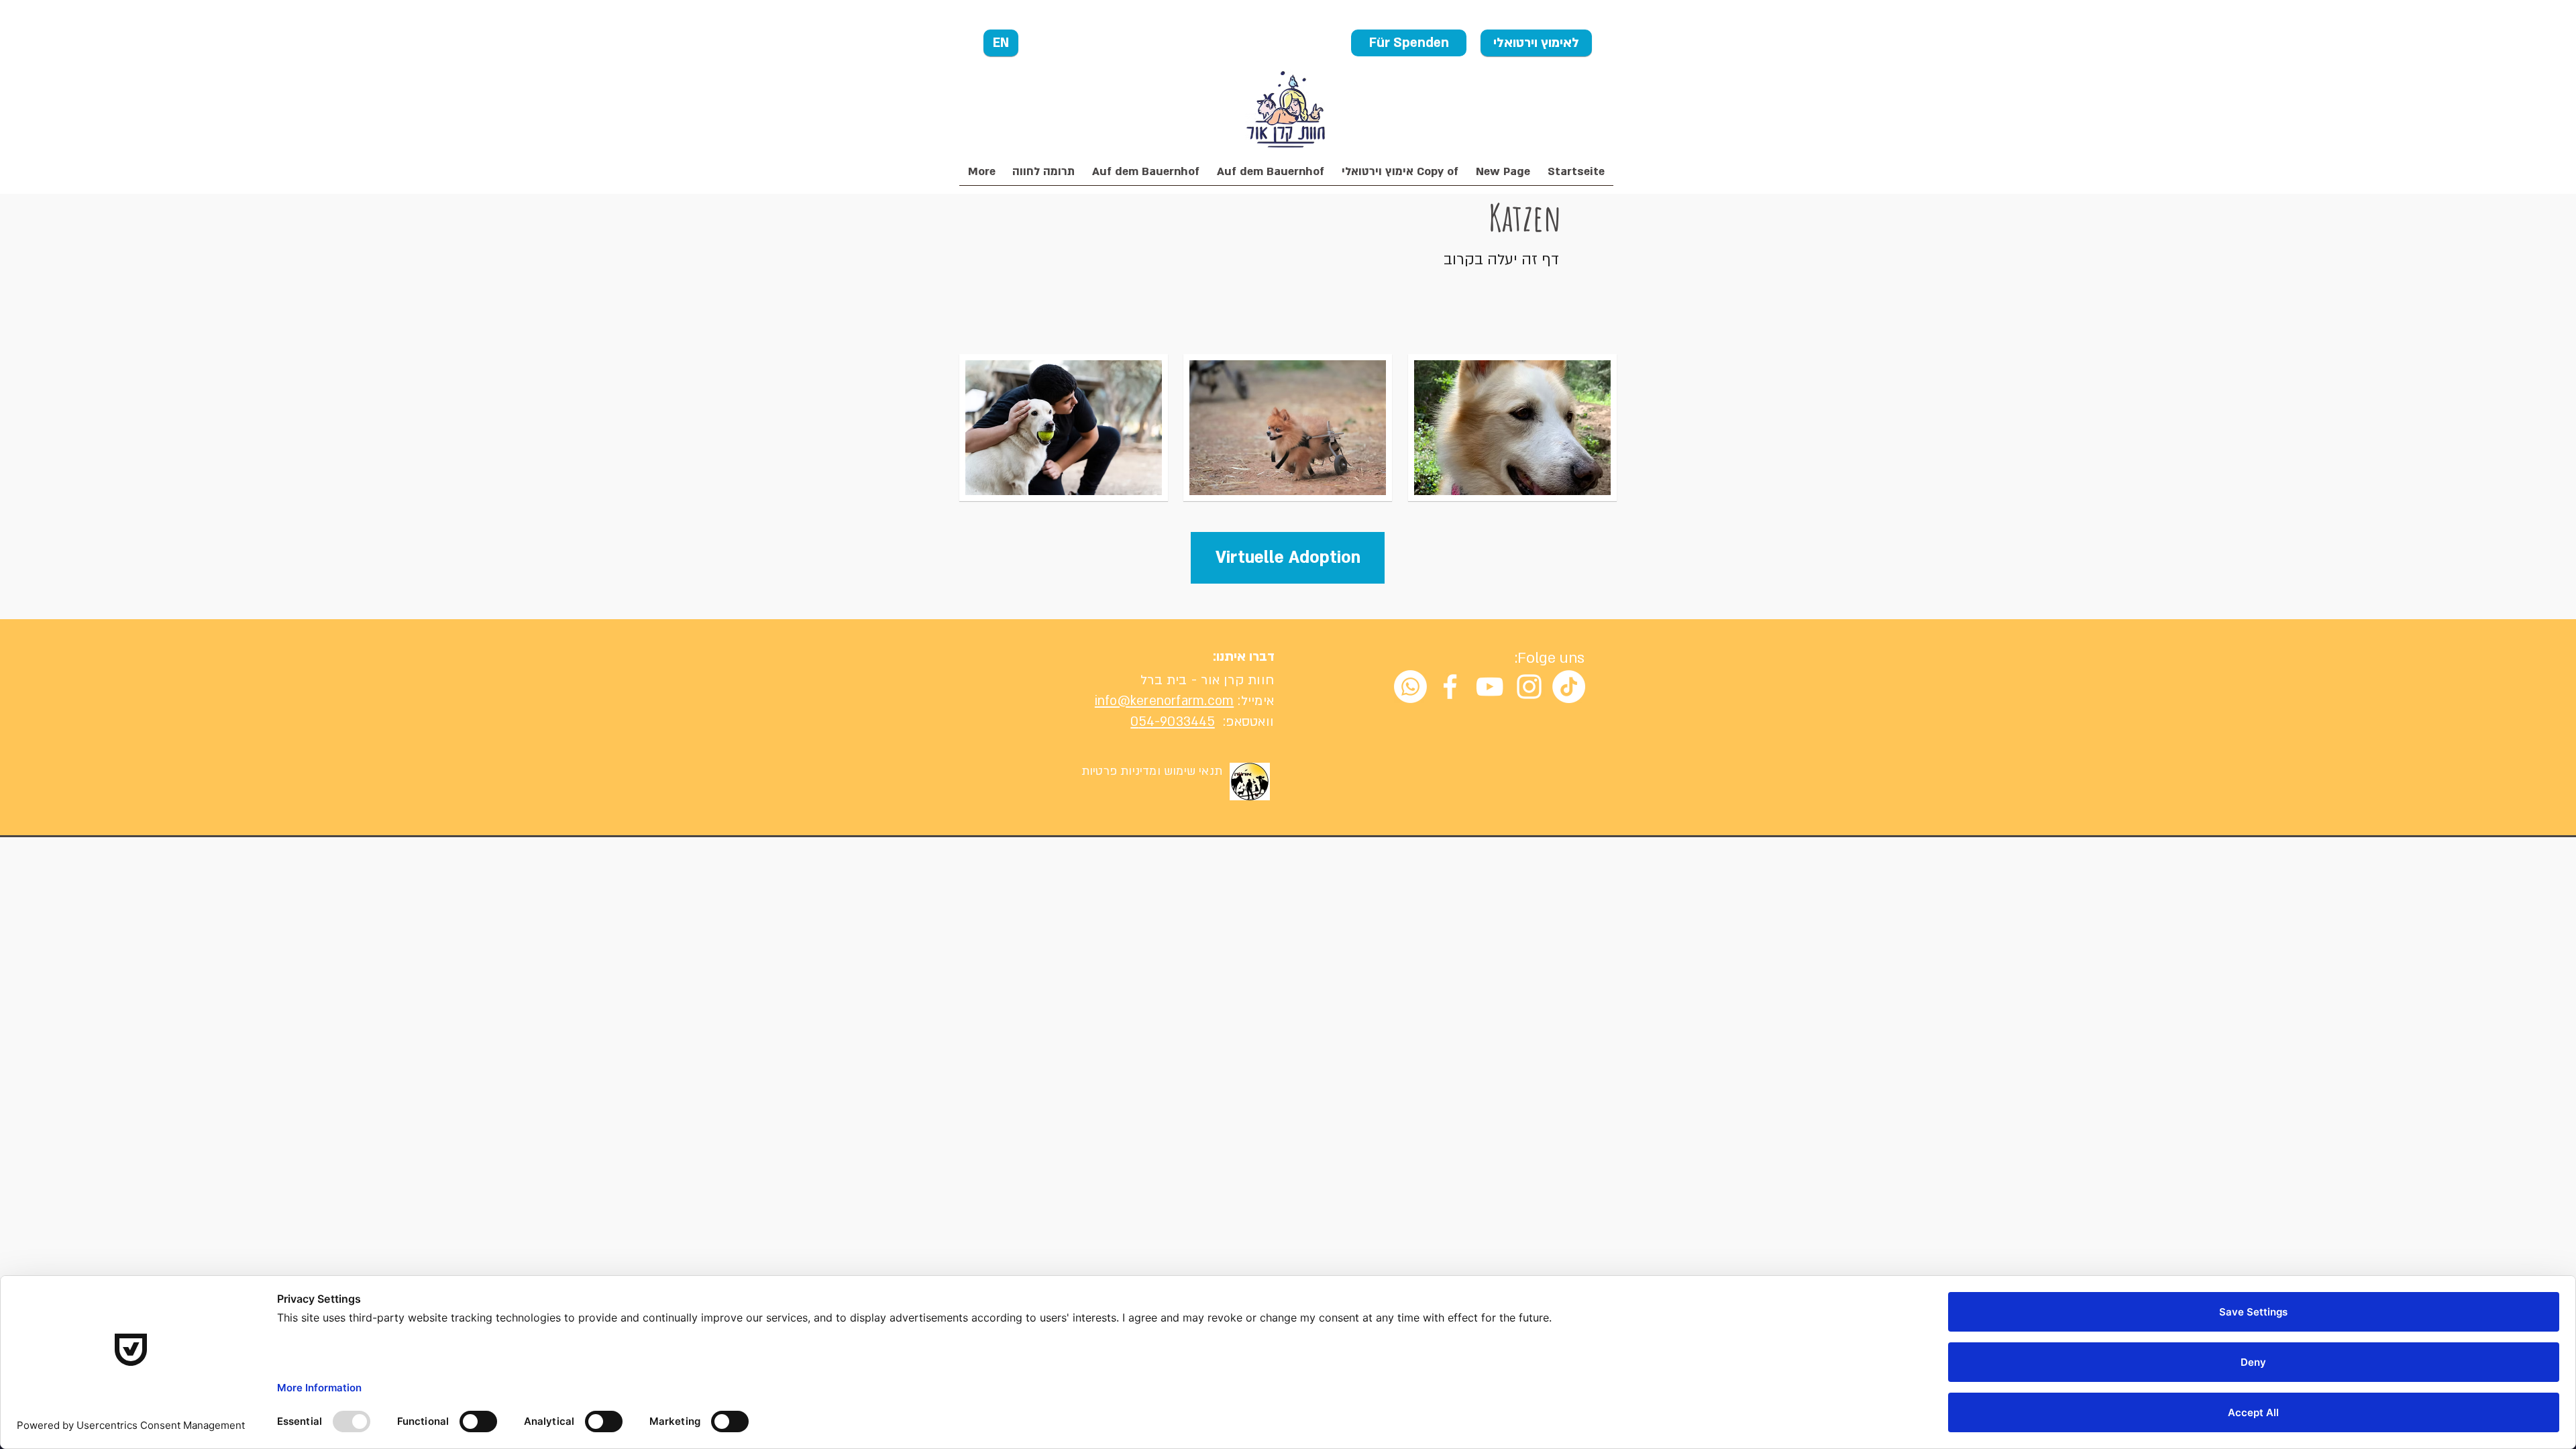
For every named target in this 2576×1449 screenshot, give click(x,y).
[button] (1043, 176)
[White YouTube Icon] (1490, 687)
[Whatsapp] (1410, 687)
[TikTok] (1569, 687)
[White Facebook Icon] (1450, 687)
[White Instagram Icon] (1529, 687)
